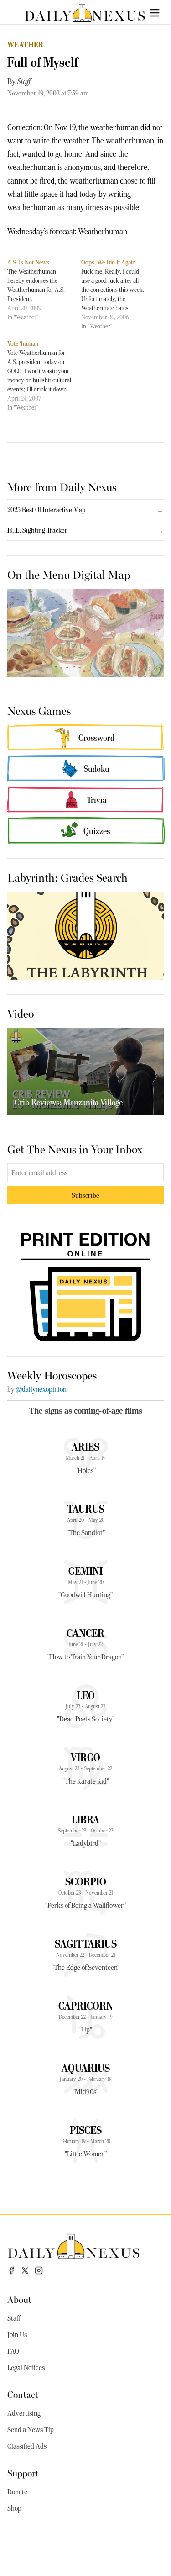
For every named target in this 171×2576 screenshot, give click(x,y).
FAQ (13, 2351)
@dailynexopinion (41, 1389)
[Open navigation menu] (155, 13)
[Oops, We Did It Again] (118, 294)
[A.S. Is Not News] (44, 290)
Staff (24, 81)
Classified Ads (27, 2446)
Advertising (24, 2413)
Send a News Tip (31, 2430)
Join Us (17, 2335)
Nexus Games (39, 710)
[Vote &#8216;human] (44, 375)
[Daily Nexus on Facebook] (11, 2270)
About (19, 2299)
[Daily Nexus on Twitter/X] (25, 2270)
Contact (23, 2394)
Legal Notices (26, 2368)
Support (23, 2473)
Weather (26, 45)
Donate (17, 2492)
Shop (14, 2508)
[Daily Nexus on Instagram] (39, 2270)
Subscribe (85, 1195)
